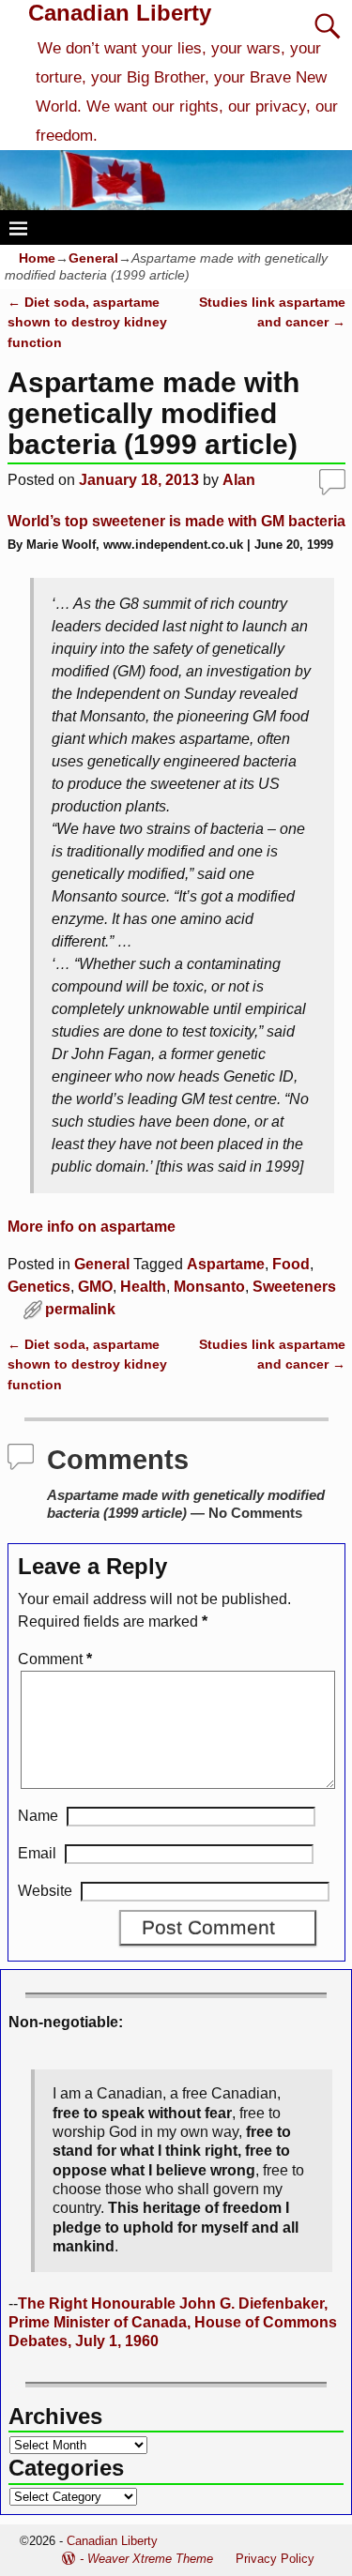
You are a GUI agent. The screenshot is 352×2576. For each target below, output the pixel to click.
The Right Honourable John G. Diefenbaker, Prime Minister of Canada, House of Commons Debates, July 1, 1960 (173, 2323)
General (93, 258)
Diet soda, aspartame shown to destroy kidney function (87, 322)
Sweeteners (294, 1287)
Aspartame (226, 1264)
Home (37, 258)
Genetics (39, 1287)
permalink (80, 1309)
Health (143, 1287)
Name (38, 1816)
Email (37, 1853)
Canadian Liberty (120, 13)
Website (45, 1891)
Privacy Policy (275, 2559)
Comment (55, 1659)
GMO (95, 1287)
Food (291, 1264)
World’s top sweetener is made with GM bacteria (176, 521)
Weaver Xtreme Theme (150, 2559)
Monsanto (209, 1287)
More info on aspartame (92, 1227)
